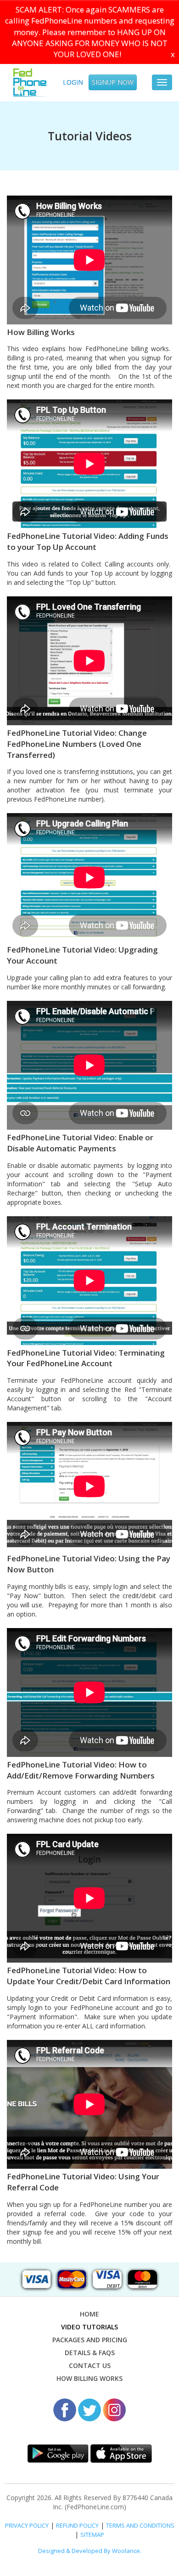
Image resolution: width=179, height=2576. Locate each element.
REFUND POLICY (77, 2525)
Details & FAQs (90, 2353)
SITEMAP (92, 2535)
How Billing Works (89, 2378)
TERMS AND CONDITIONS (140, 2525)
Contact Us (90, 2365)
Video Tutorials (89, 2327)
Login (73, 82)
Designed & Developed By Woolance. (90, 2551)
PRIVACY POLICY (27, 2525)
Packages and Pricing (90, 2340)
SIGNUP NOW (113, 82)
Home (89, 2314)
